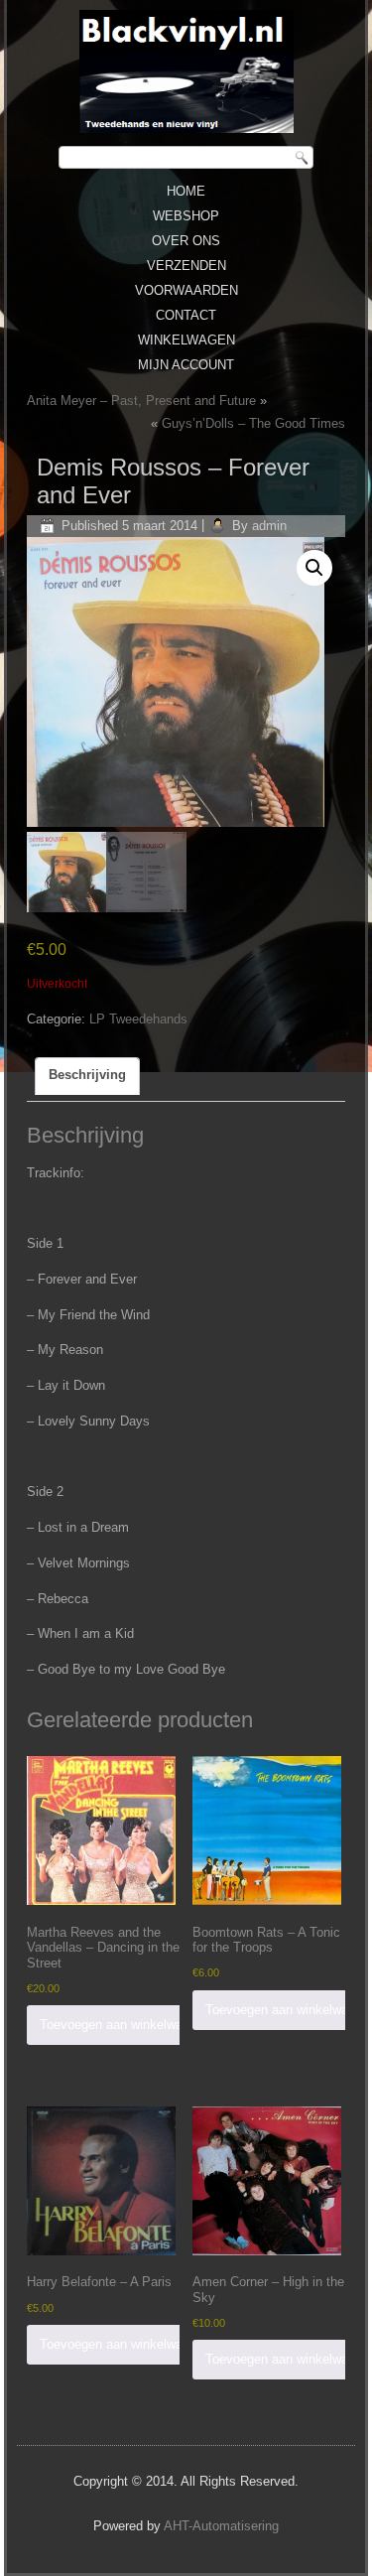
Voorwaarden (186, 290)
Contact (186, 315)
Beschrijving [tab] (87, 1075)
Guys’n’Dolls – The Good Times (253, 423)
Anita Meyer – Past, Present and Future (141, 401)
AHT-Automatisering (221, 2526)
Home (186, 191)
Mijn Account (186, 365)
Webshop (186, 216)
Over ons (186, 241)
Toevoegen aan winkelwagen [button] (122, 2025)
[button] (314, 568)
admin (269, 526)
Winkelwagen (186, 340)
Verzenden (186, 266)
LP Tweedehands (138, 1019)
